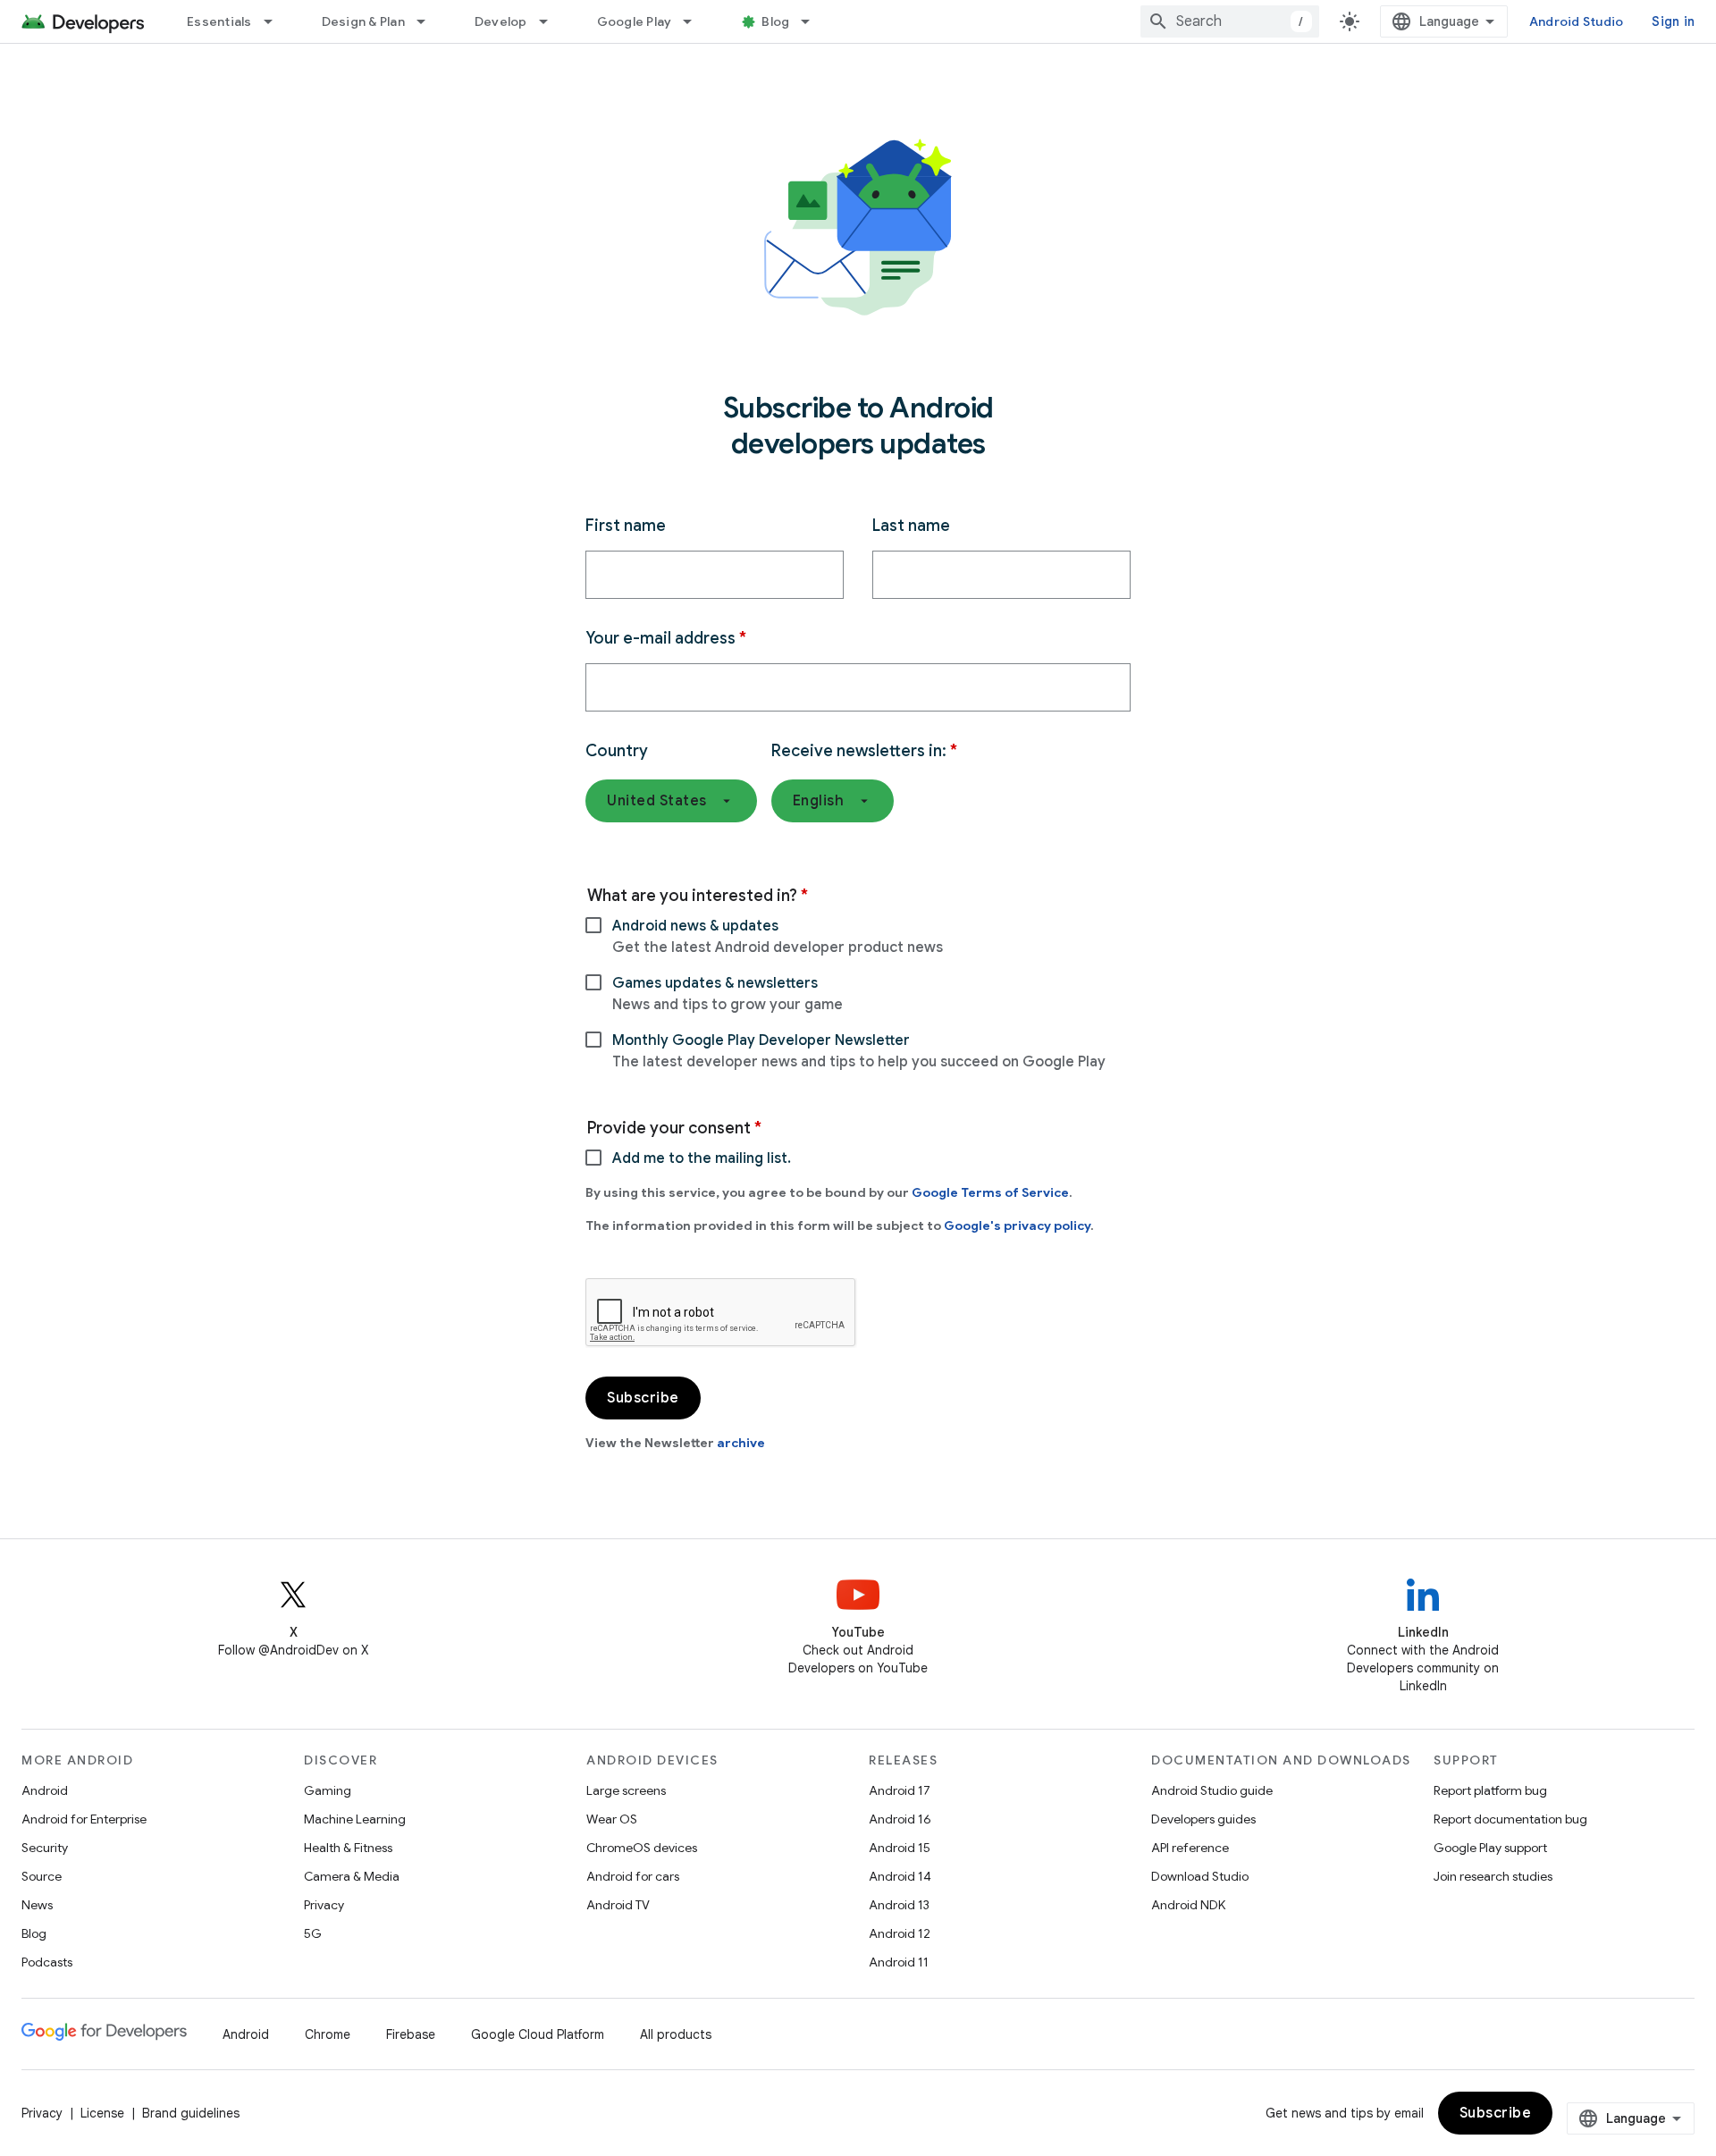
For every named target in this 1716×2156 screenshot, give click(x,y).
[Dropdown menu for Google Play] (695, 21)
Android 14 (900, 1876)
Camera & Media (352, 1876)
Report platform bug (1490, 1790)
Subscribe (1496, 2113)
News (37, 1905)
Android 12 (900, 1933)
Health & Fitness (348, 1848)
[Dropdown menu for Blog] (813, 21)
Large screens (626, 1790)
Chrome (328, 2034)
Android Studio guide (1212, 1790)
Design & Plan (363, 21)
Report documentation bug (1510, 1819)
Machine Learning (355, 1819)
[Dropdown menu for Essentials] (276, 21)
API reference (1190, 1848)
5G (313, 1933)
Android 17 (900, 1790)
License (102, 2113)
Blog (775, 21)
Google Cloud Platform (538, 2034)
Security (45, 1848)
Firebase (411, 2034)
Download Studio (1200, 1876)
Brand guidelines (191, 2113)
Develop (501, 21)
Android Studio (1577, 21)
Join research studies (1493, 1876)
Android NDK (1188, 1905)
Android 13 (899, 1905)
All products (676, 2034)
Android (45, 1790)
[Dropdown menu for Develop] (551, 21)
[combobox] (1230, 21)
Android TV (618, 1905)
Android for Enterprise (84, 1819)
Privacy (324, 1905)
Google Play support (1490, 1848)
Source (42, 1876)
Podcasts (47, 1962)
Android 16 (900, 1819)
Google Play (635, 21)
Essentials (219, 21)
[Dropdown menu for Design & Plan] (429, 21)
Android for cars (633, 1876)
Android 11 (899, 1962)
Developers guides (1203, 1819)
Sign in (1673, 21)
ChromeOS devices (642, 1848)
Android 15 (900, 1848)
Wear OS (612, 1819)
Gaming (328, 1790)
